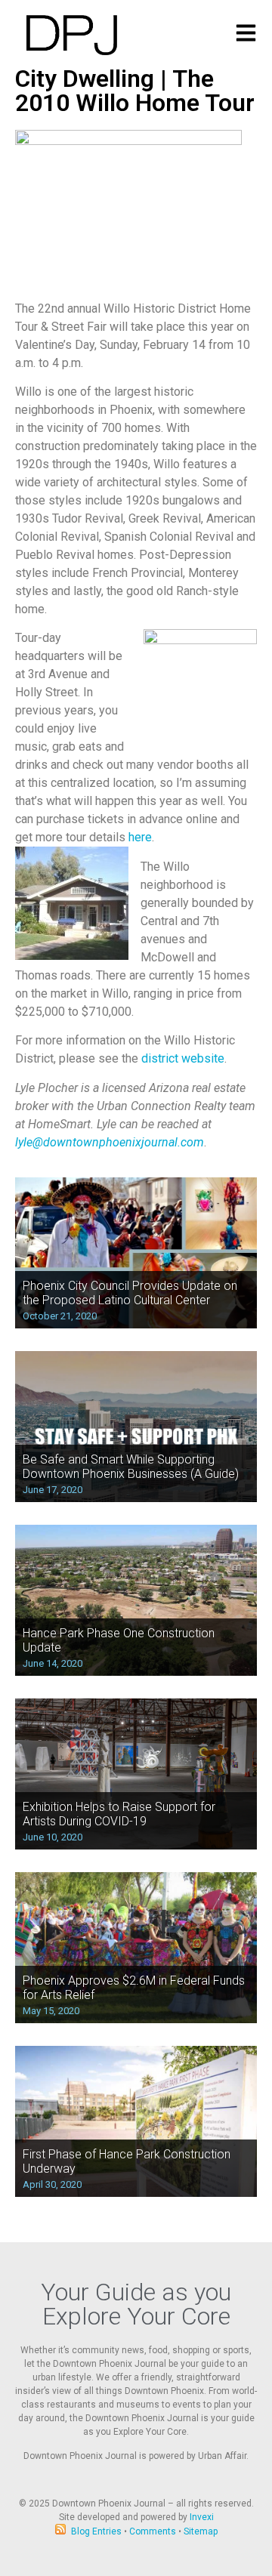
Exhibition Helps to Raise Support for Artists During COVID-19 (119, 1814)
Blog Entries (96, 2531)
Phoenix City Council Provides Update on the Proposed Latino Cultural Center (130, 1293)
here (140, 837)
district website (183, 1058)
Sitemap (201, 2531)
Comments (153, 2531)
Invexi (202, 2517)
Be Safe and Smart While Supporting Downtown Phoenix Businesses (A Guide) (131, 1467)
